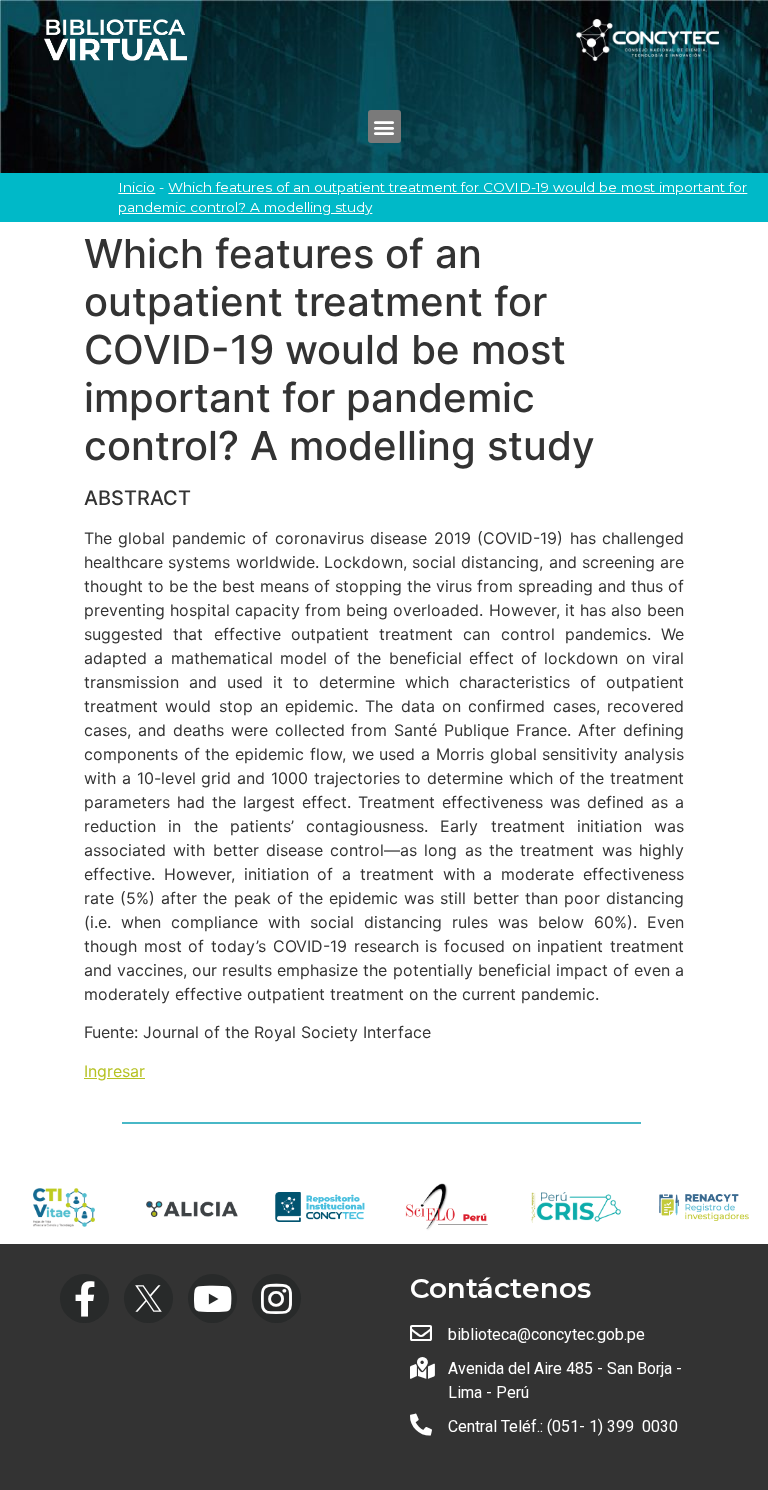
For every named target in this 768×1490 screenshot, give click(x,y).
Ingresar (114, 1071)
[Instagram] (276, 1298)
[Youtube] (212, 1298)
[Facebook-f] (84, 1298)
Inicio (136, 187)
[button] (384, 126)
